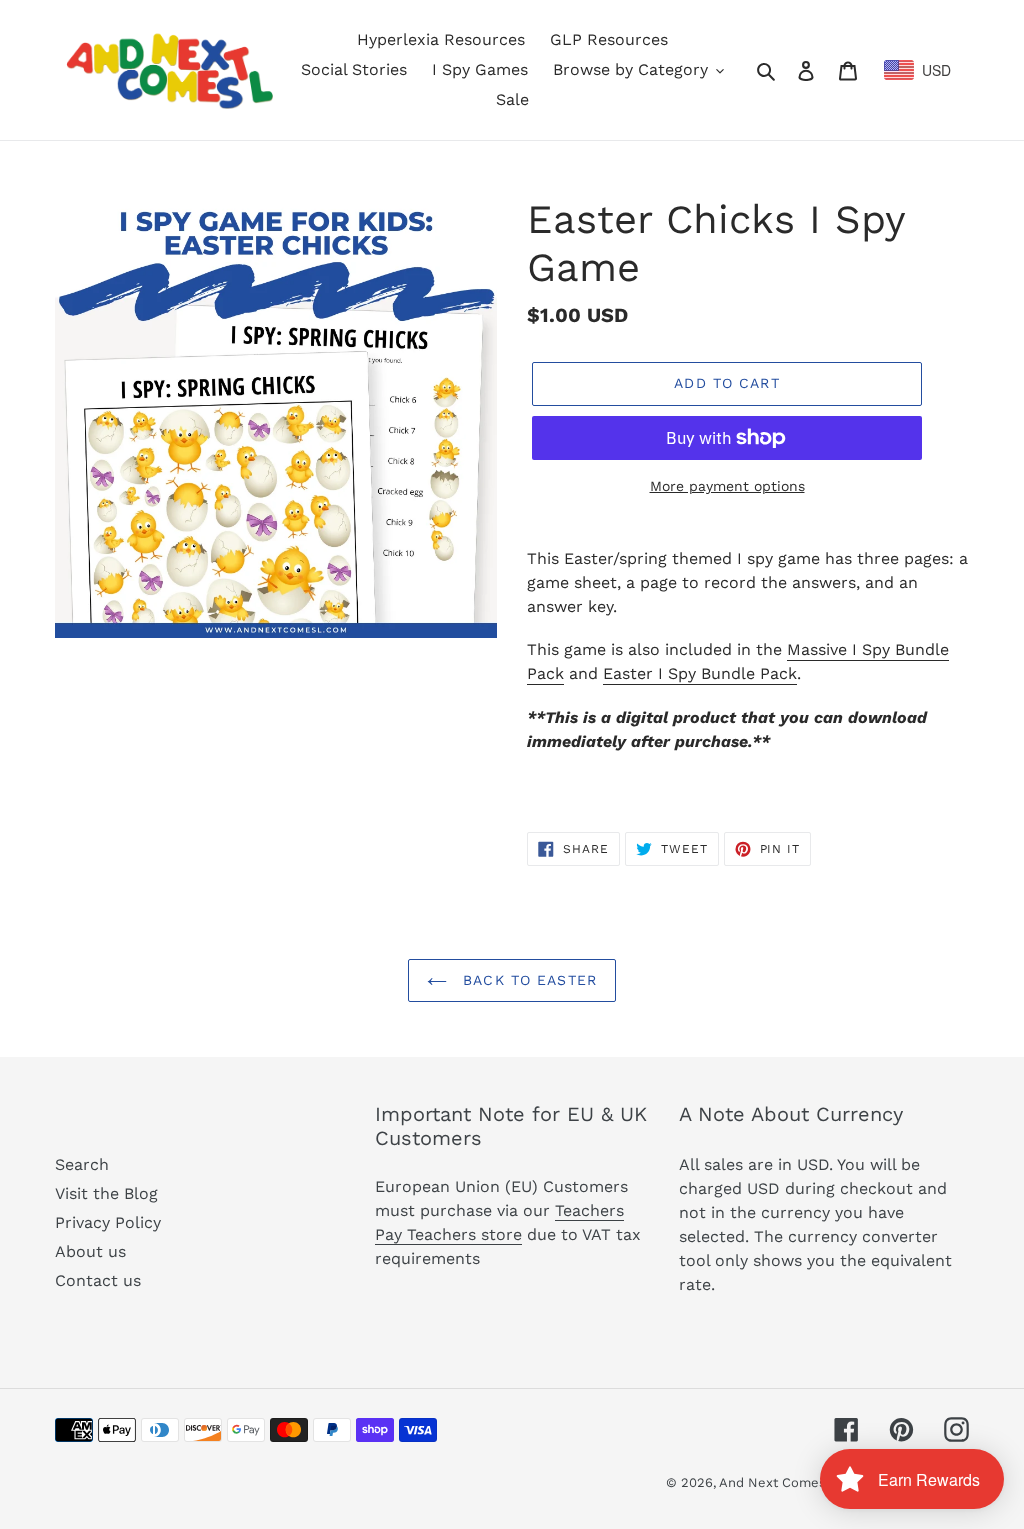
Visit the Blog (106, 1193)
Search (82, 1164)
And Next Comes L (778, 1482)
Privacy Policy (108, 1222)
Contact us (98, 1280)
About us (90, 1251)
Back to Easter (527, 980)
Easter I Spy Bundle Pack (700, 673)
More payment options (727, 486)
